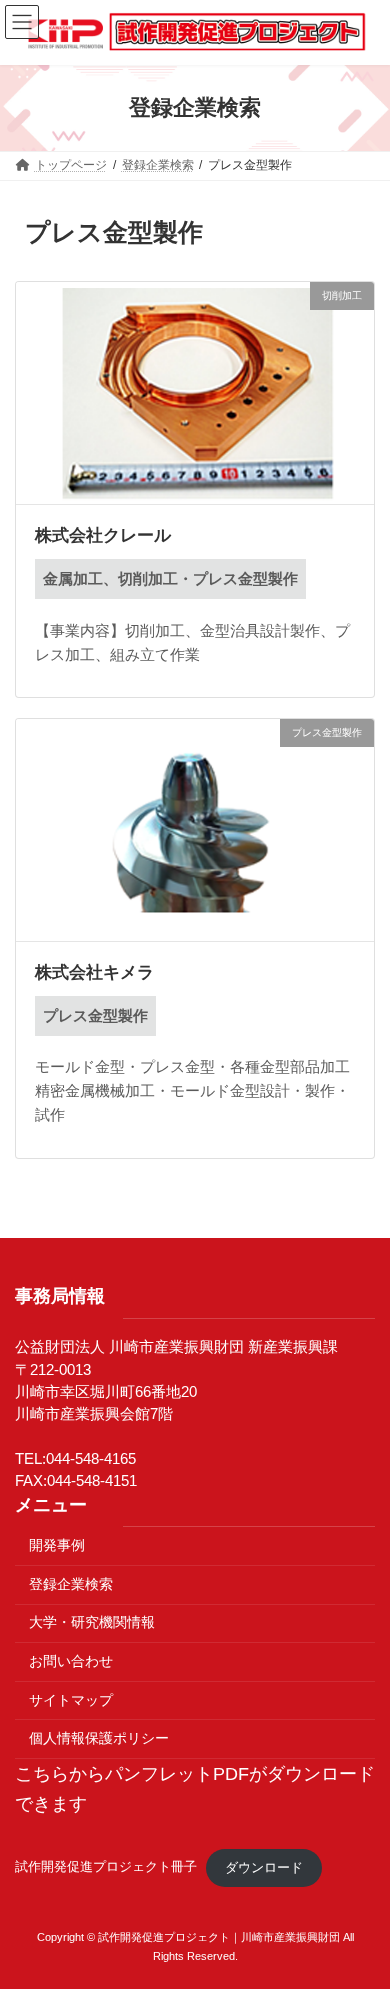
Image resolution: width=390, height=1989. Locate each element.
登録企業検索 (71, 1584)
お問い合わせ (71, 1662)
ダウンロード (264, 1868)
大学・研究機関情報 (92, 1623)
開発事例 (57, 1546)
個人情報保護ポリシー (99, 1739)
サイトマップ (71, 1700)
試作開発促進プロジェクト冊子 (106, 1868)
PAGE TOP (357, 1910)
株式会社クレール (103, 535)
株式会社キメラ (94, 972)
